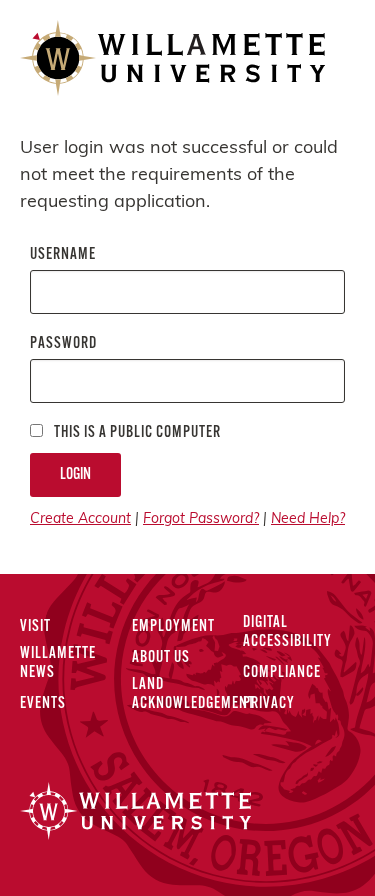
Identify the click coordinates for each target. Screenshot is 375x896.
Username (63, 255)
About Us (161, 658)
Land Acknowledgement (193, 694)
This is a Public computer (136, 433)
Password (63, 344)
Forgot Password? (201, 519)
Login (75, 475)
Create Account (80, 519)
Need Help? (308, 519)
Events (43, 704)
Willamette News (58, 663)
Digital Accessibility (287, 632)
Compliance (282, 673)
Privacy (269, 704)
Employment (173, 627)
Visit (35, 627)
